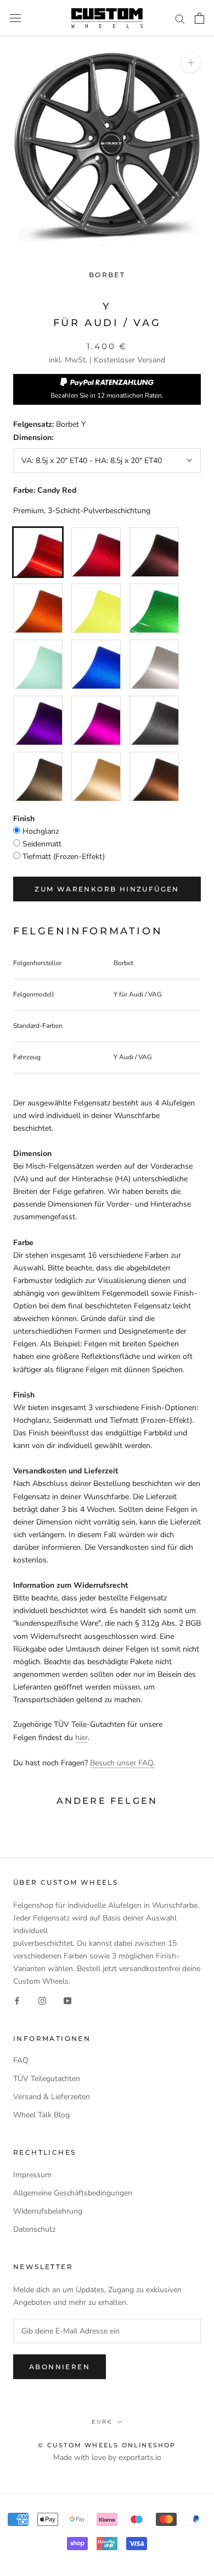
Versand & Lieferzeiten (52, 2097)
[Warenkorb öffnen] (199, 18)
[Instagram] (42, 2000)
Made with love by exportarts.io (107, 2457)
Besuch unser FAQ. (122, 1763)
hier (81, 1738)
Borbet (107, 275)
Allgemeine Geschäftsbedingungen (73, 2193)
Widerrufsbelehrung (48, 2211)
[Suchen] (180, 18)
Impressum (32, 2175)
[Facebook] (17, 2000)
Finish (24, 819)
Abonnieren (60, 2367)
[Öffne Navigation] (15, 18)
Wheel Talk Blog (41, 2115)
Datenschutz (34, 2229)
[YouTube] (67, 2000)
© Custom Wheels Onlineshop (107, 2445)
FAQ (21, 2060)
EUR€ (102, 2422)
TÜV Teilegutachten (47, 2079)
